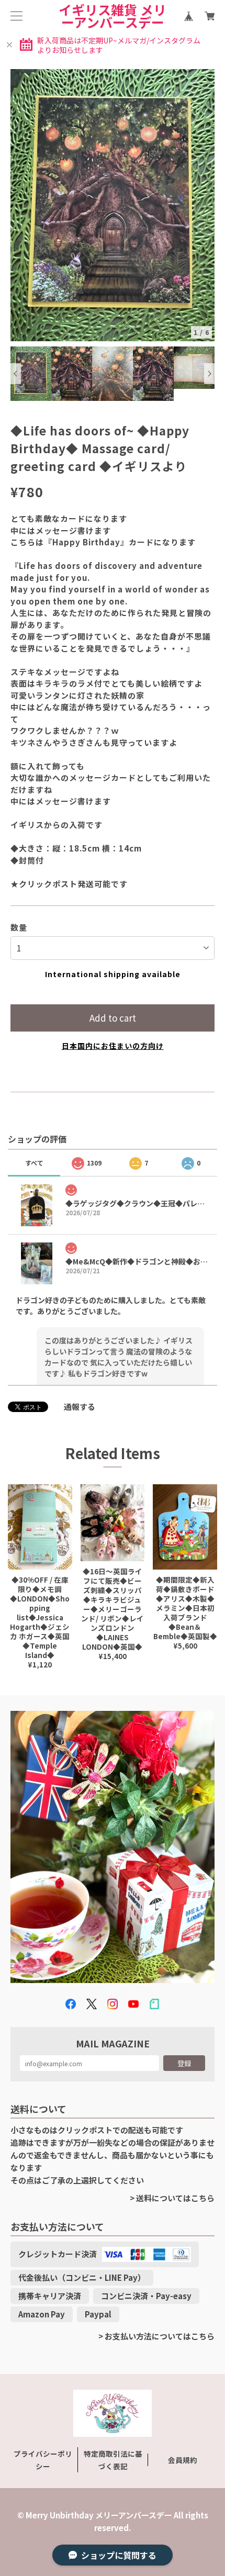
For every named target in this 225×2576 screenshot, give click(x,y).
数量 (19, 927)
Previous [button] (16, 374)
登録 (184, 2063)
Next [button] (209, 374)
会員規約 (183, 2460)
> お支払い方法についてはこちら (156, 2336)
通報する (80, 1407)
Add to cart (113, 1018)
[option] (113, 205)
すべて (34, 1163)
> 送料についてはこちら (172, 2198)
